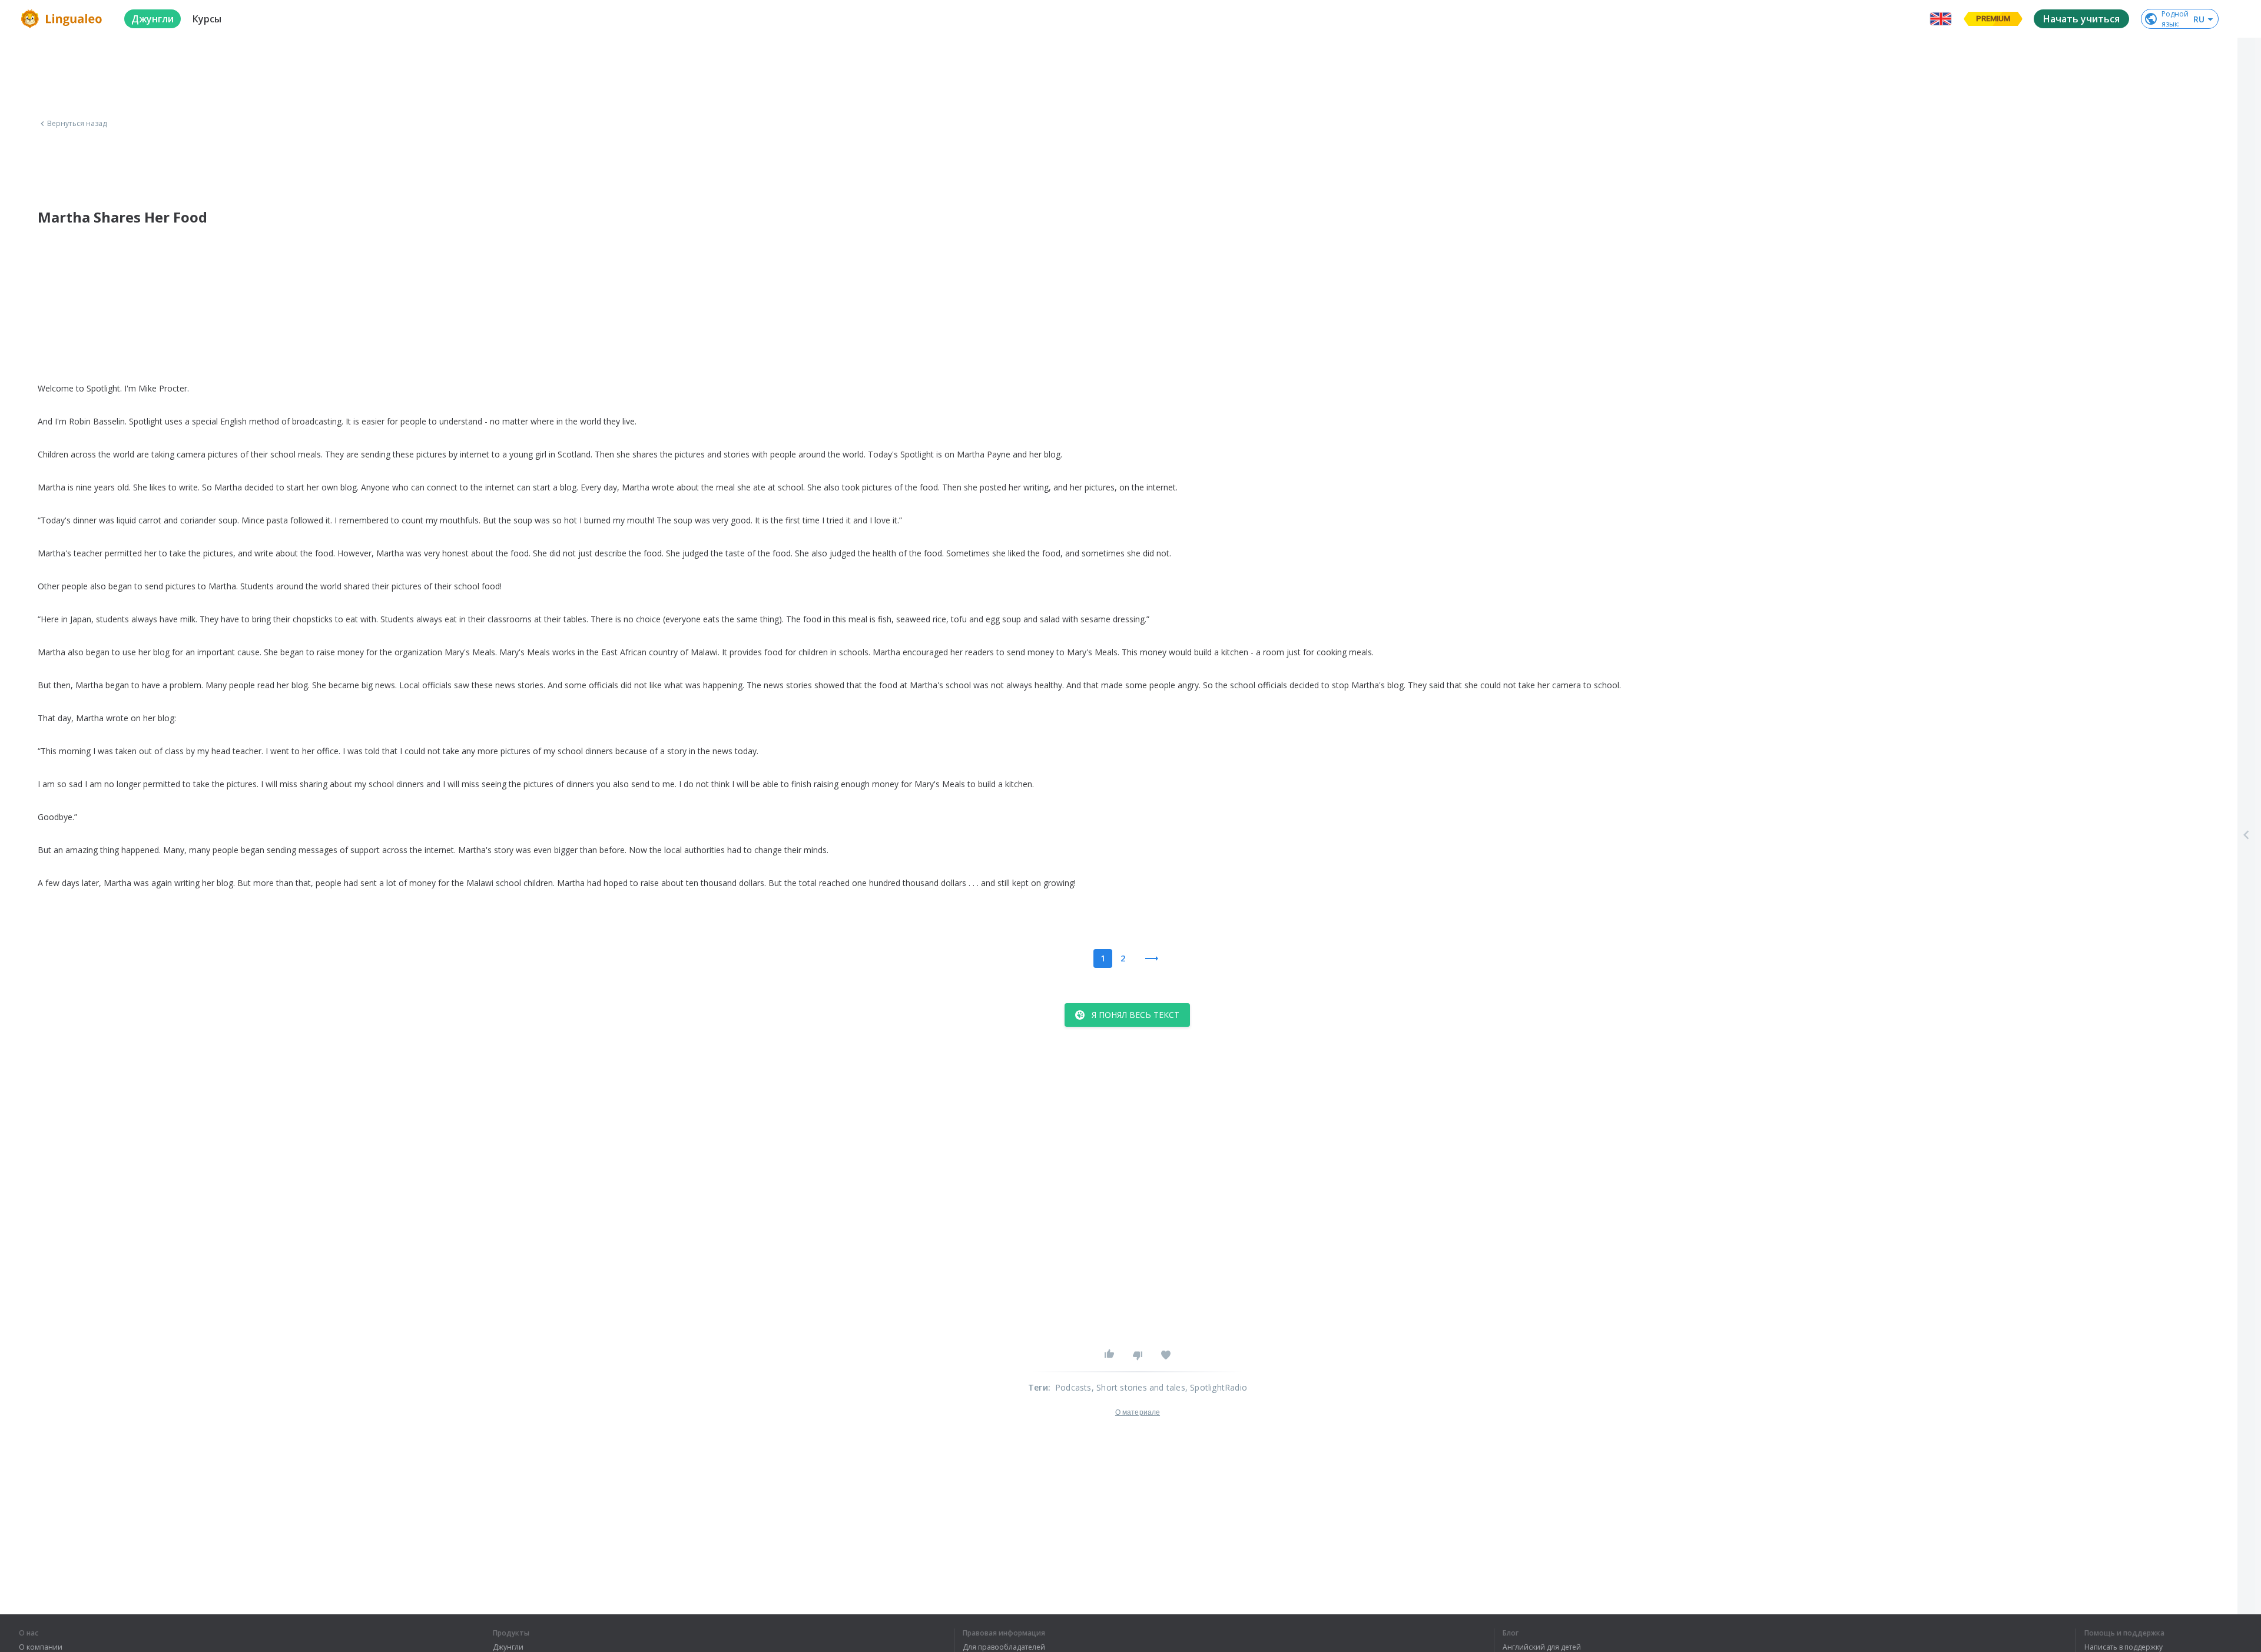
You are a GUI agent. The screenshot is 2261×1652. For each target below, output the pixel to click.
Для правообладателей (1004, 1647)
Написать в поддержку (2124, 1647)
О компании (41, 1647)
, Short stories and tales (1138, 1387)
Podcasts (1073, 1387)
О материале (1138, 1412)
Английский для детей (1542, 1647)
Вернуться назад (77, 124)
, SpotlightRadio (1216, 1387)
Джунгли (508, 1647)
